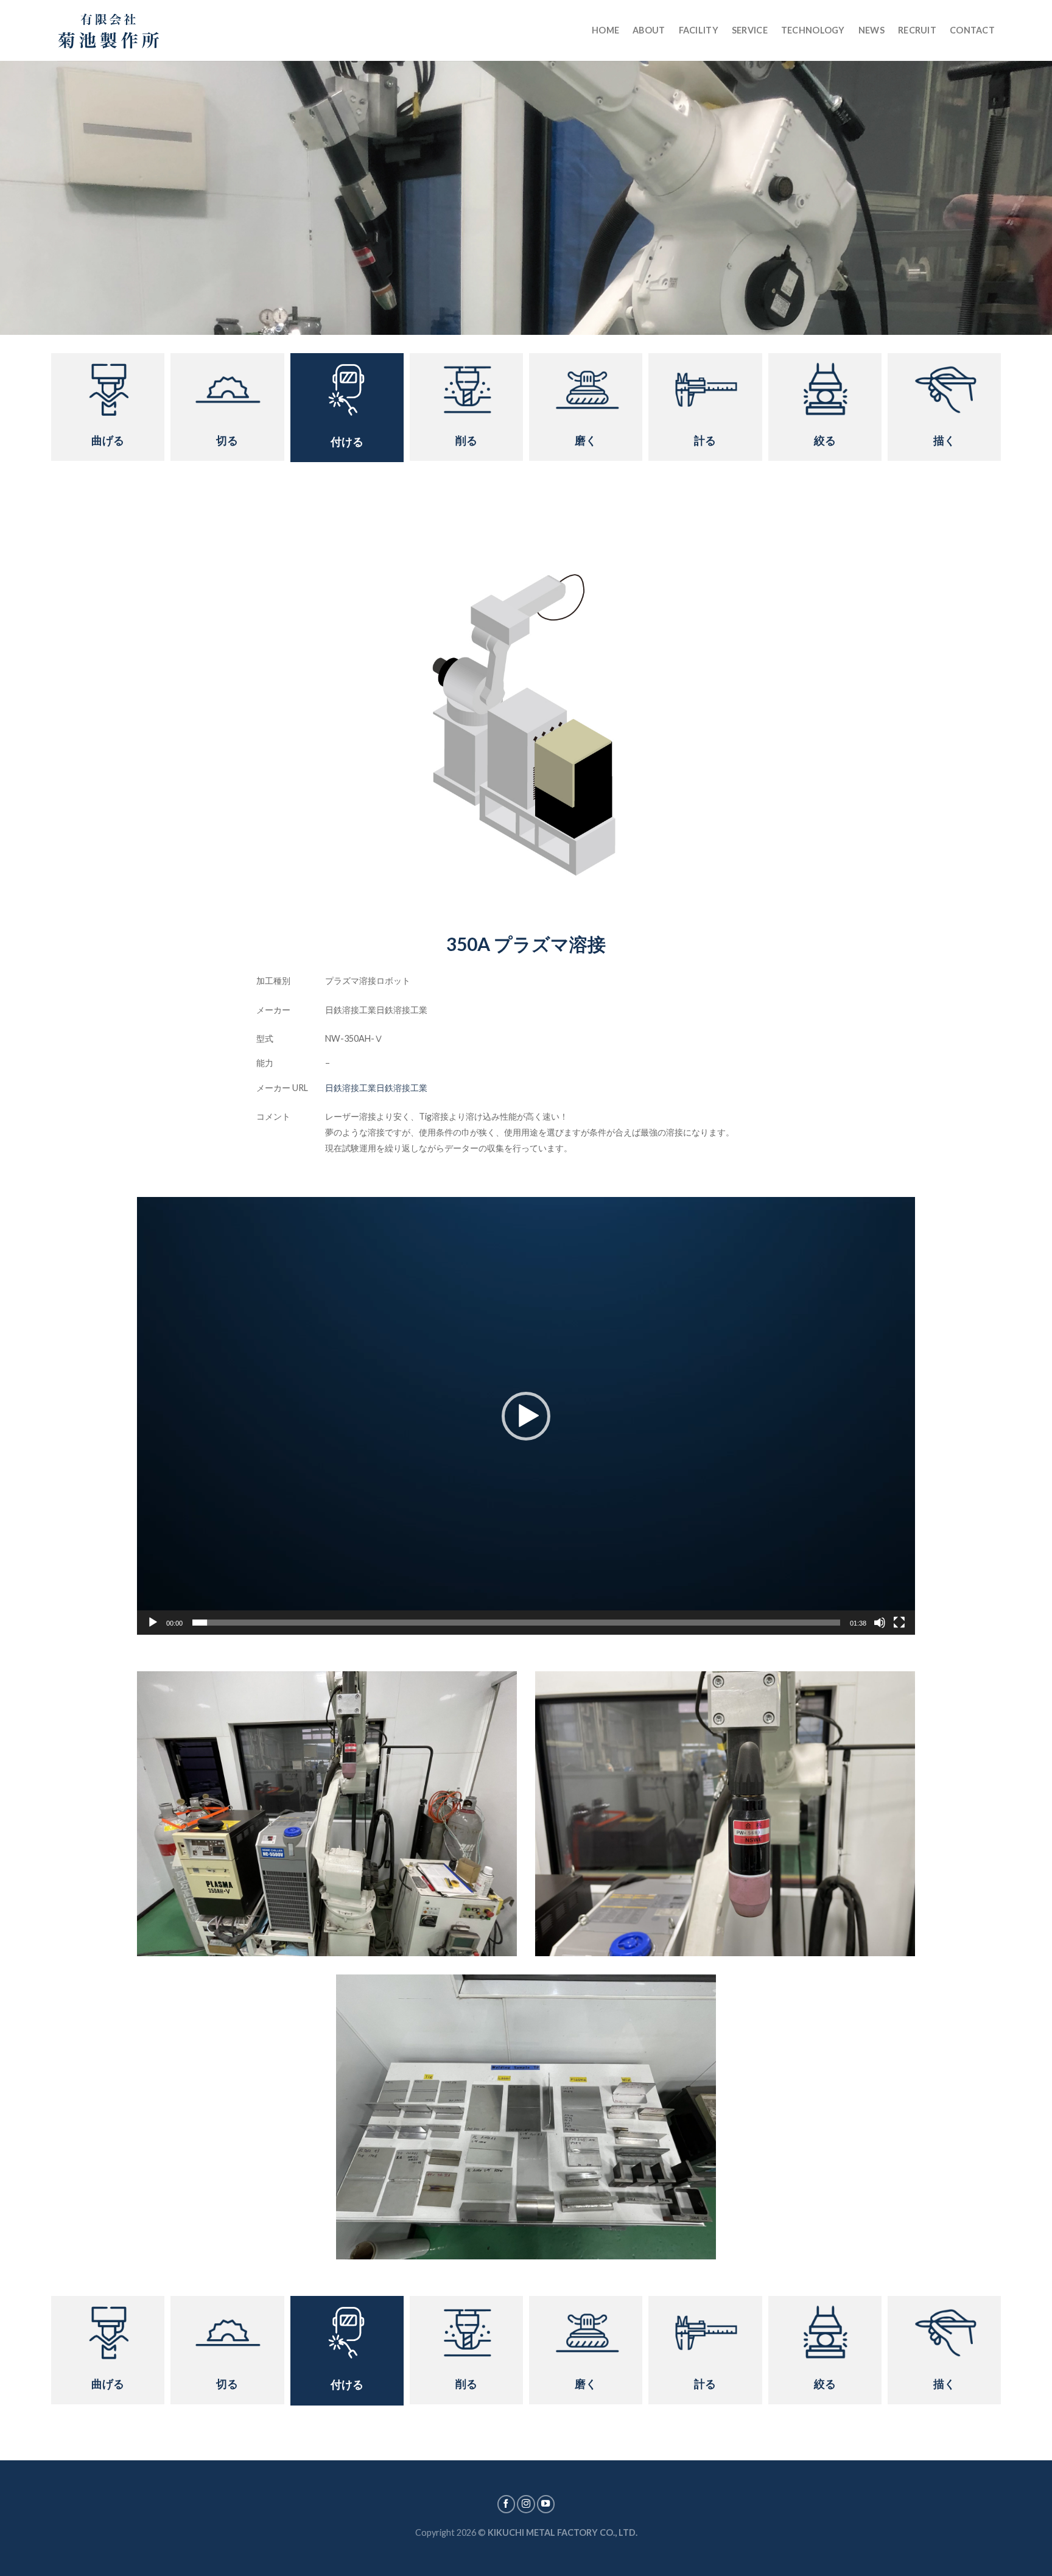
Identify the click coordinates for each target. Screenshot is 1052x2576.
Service (750, 30)
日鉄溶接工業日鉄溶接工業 (376, 1088)
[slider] (516, 1623)
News (871, 30)
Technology (813, 30)
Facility (699, 30)
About (649, 30)
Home (605, 30)
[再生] (153, 1623)
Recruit (917, 30)
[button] (526, 1416)
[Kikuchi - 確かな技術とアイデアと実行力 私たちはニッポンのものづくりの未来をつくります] (109, 30)
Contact (972, 30)
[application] (526, 1416)
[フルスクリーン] (899, 1623)
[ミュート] (880, 1623)
